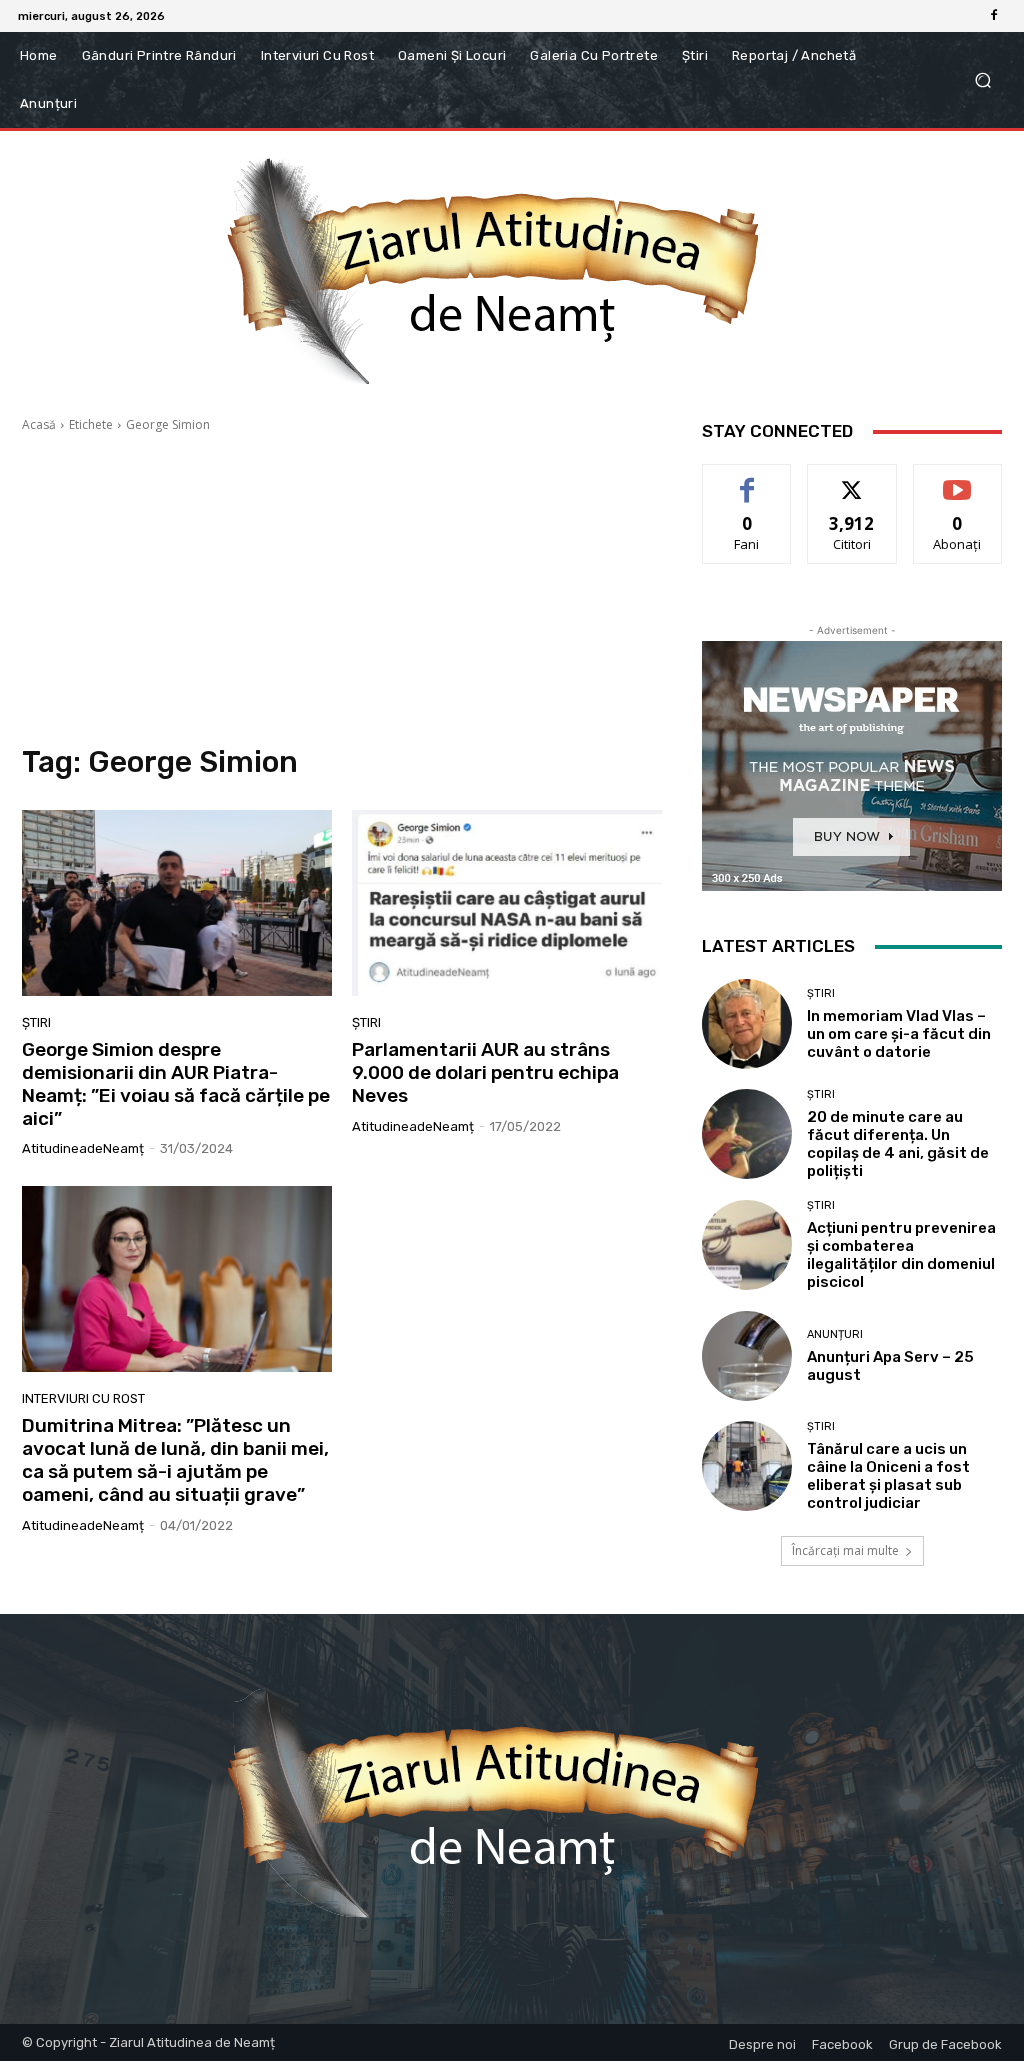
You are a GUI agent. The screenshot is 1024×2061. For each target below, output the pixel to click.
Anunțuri (835, 1334)
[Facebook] (994, 16)
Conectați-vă (852, 479)
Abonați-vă (958, 479)
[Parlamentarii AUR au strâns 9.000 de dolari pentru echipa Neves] (507, 903)
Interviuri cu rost (83, 1398)
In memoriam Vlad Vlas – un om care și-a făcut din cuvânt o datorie (899, 1034)
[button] (982, 80)
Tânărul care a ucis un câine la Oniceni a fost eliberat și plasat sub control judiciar (888, 1476)
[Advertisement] (342, 589)
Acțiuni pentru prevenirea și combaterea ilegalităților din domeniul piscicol (901, 1255)
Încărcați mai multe (845, 1550)
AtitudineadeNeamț (83, 1148)
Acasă (39, 424)
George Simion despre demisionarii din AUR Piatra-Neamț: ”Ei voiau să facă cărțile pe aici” (176, 1083)
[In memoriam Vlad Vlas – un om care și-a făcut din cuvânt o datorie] (747, 1024)
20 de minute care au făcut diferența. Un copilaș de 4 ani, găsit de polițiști (898, 1144)
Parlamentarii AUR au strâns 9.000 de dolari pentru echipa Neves (485, 1072)
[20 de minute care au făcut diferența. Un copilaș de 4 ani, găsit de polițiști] (747, 1134)
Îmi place (747, 479)
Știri (36, 1022)
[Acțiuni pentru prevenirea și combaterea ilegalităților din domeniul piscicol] (747, 1245)
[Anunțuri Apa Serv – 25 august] (747, 1356)
